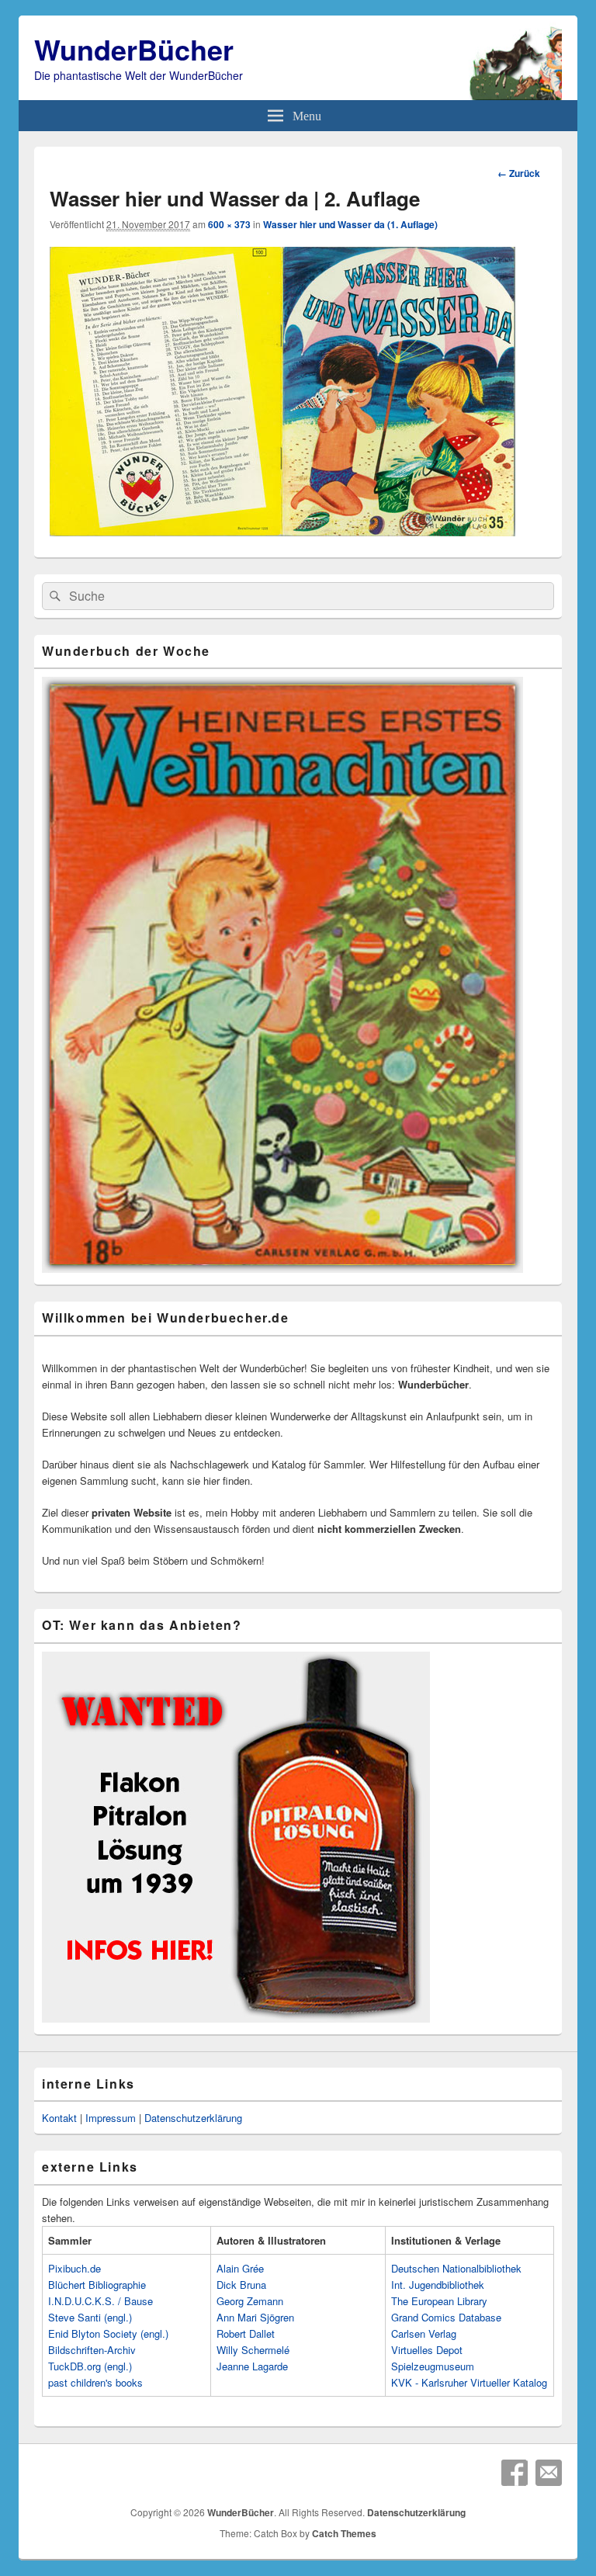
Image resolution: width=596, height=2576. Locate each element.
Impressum (111, 2118)
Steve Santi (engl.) (90, 2317)
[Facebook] (515, 2473)
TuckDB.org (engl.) (90, 2366)
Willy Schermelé (253, 2350)
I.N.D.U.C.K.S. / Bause (100, 2301)
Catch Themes (344, 2533)
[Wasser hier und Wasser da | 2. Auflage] (282, 531)
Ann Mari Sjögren (255, 2317)
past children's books (95, 2382)
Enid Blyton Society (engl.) (108, 2333)
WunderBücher (134, 49)
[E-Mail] (549, 2473)
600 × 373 (229, 224)
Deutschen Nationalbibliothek (456, 2268)
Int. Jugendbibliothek (438, 2285)
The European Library (439, 2301)
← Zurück (519, 173)
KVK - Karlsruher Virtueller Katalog (469, 2382)
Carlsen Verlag (424, 2333)
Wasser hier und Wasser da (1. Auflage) (350, 224)
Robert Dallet (246, 2333)
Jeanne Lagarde (252, 2366)
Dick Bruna (241, 2285)
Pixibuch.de (74, 2268)
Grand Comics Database (446, 2317)
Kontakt (59, 2118)
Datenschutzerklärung (193, 2118)
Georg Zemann (250, 2301)
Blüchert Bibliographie (97, 2285)
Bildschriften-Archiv (92, 2350)
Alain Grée (240, 2268)
